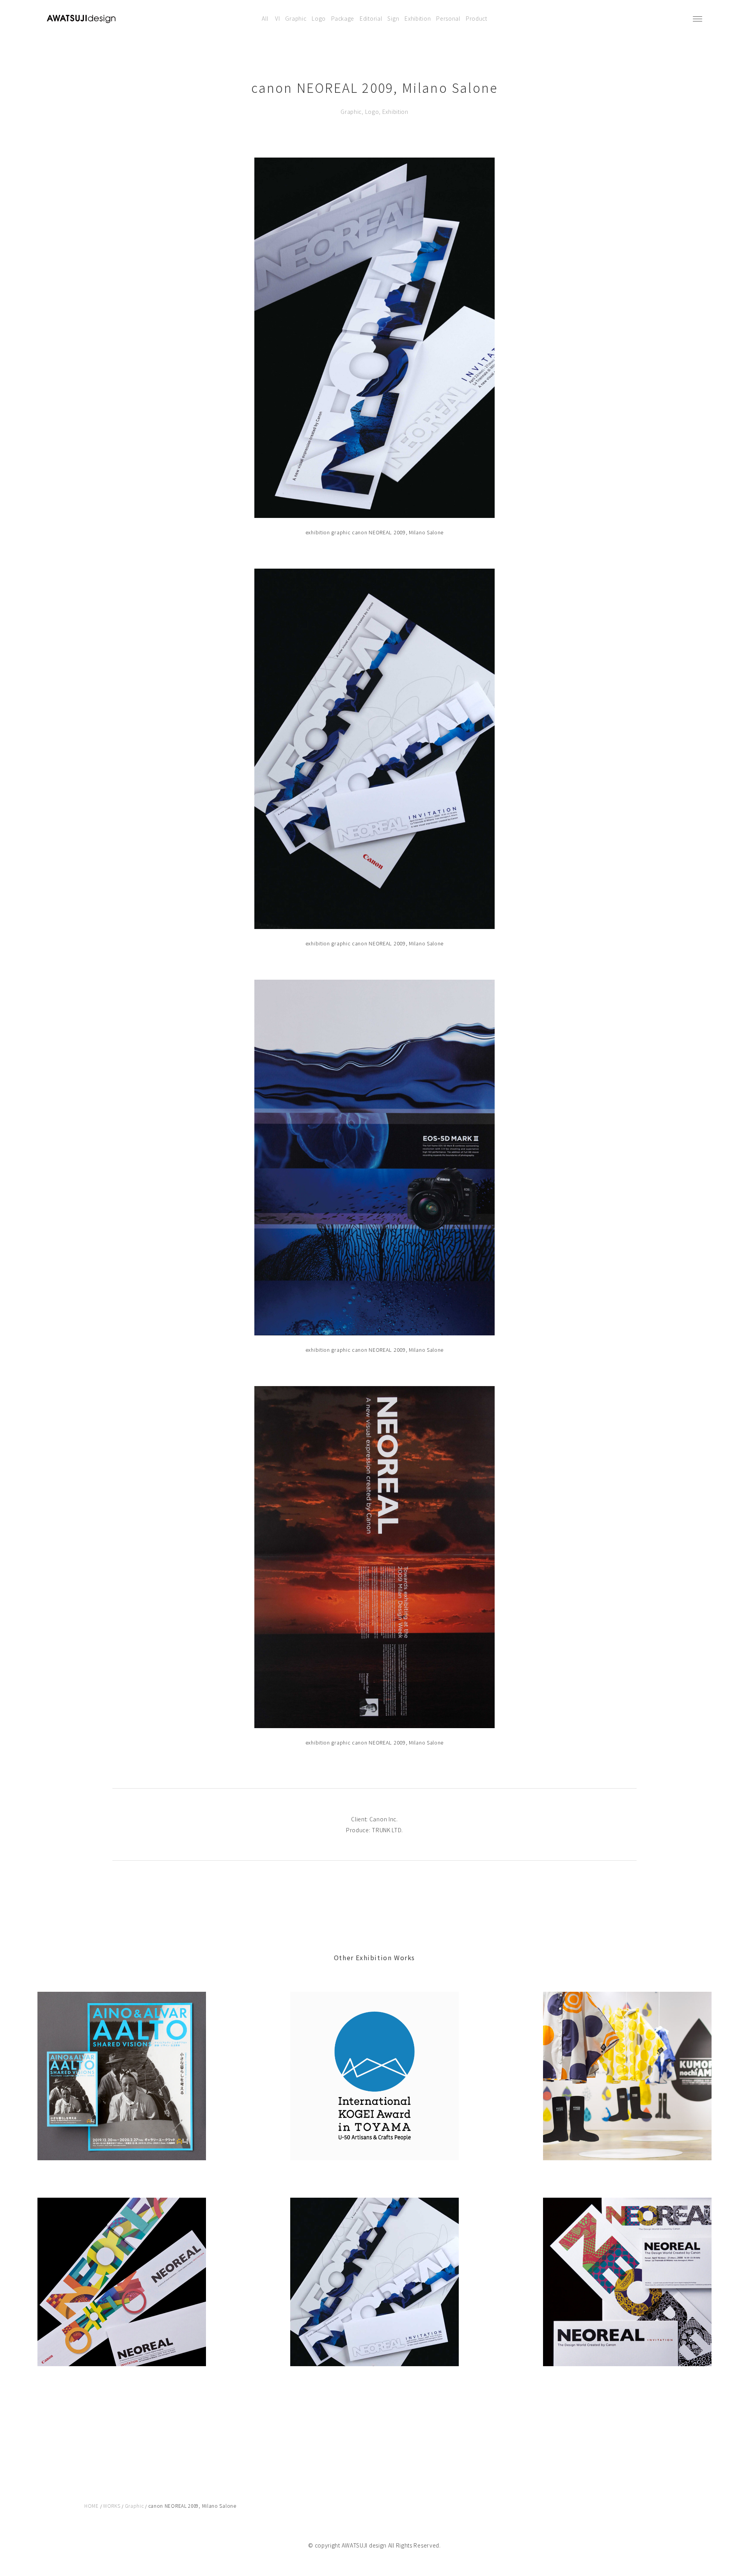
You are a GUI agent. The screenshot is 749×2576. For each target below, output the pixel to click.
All (265, 18)
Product (477, 18)
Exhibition (418, 18)
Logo (319, 18)
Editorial (371, 18)
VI (277, 18)
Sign (393, 18)
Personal (448, 18)
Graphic (296, 18)
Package (343, 18)
